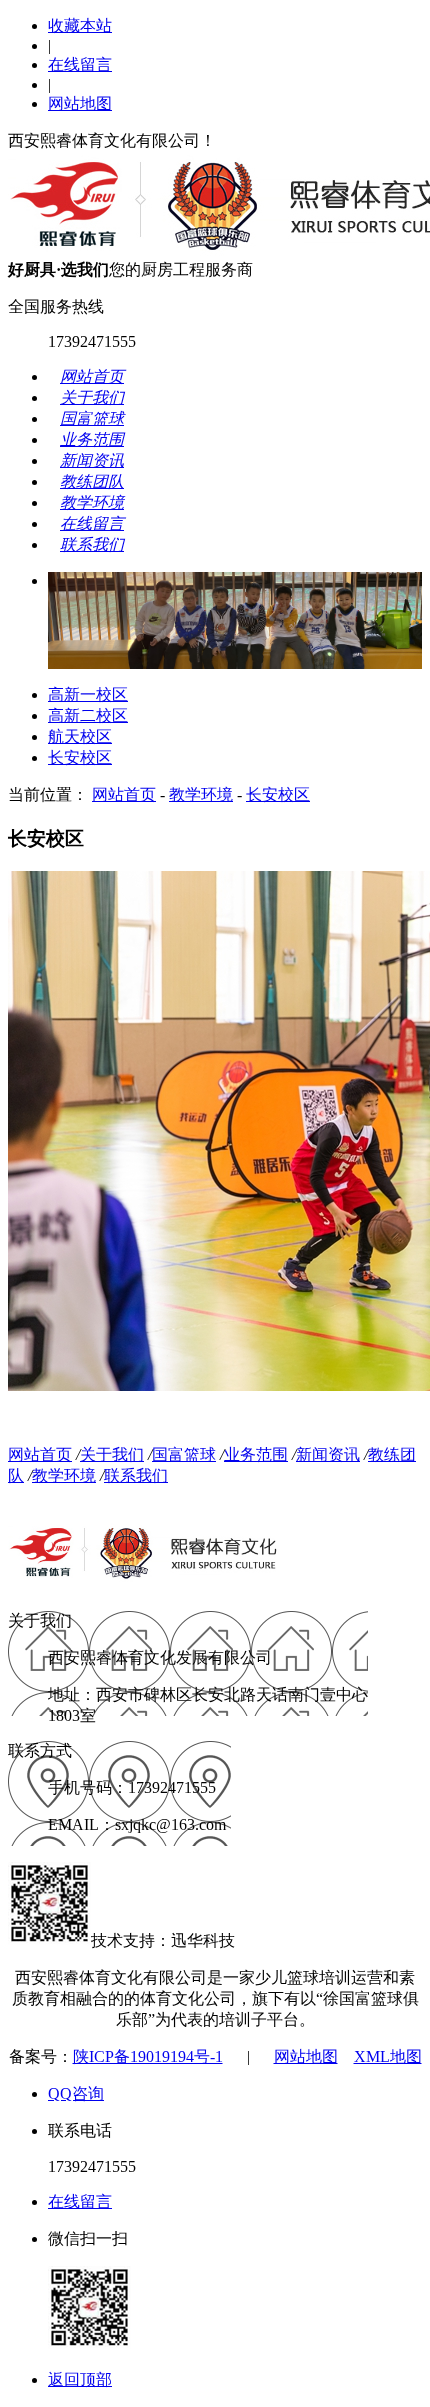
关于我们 (112, 1454)
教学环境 (201, 794)
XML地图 (388, 2056)
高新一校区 (88, 694)
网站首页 (124, 794)
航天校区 (80, 736)
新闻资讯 (328, 1454)
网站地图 (80, 103)
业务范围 (256, 1454)
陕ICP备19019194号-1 (148, 2056)
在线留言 (80, 64)
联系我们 (136, 1475)
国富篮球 (184, 1454)
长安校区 (80, 757)
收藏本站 (80, 25)
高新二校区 (88, 715)
